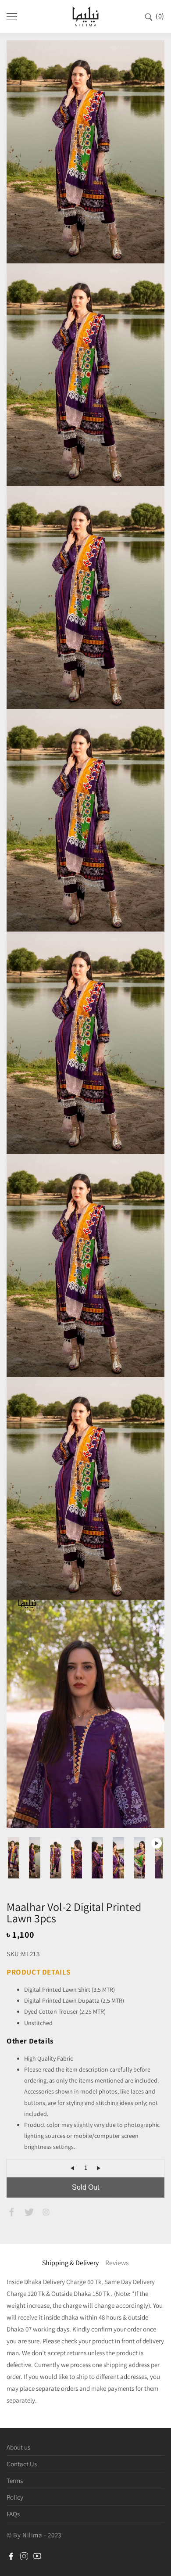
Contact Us (22, 2464)
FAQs (13, 2514)
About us (18, 2447)
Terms (15, 2481)
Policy (15, 2497)
